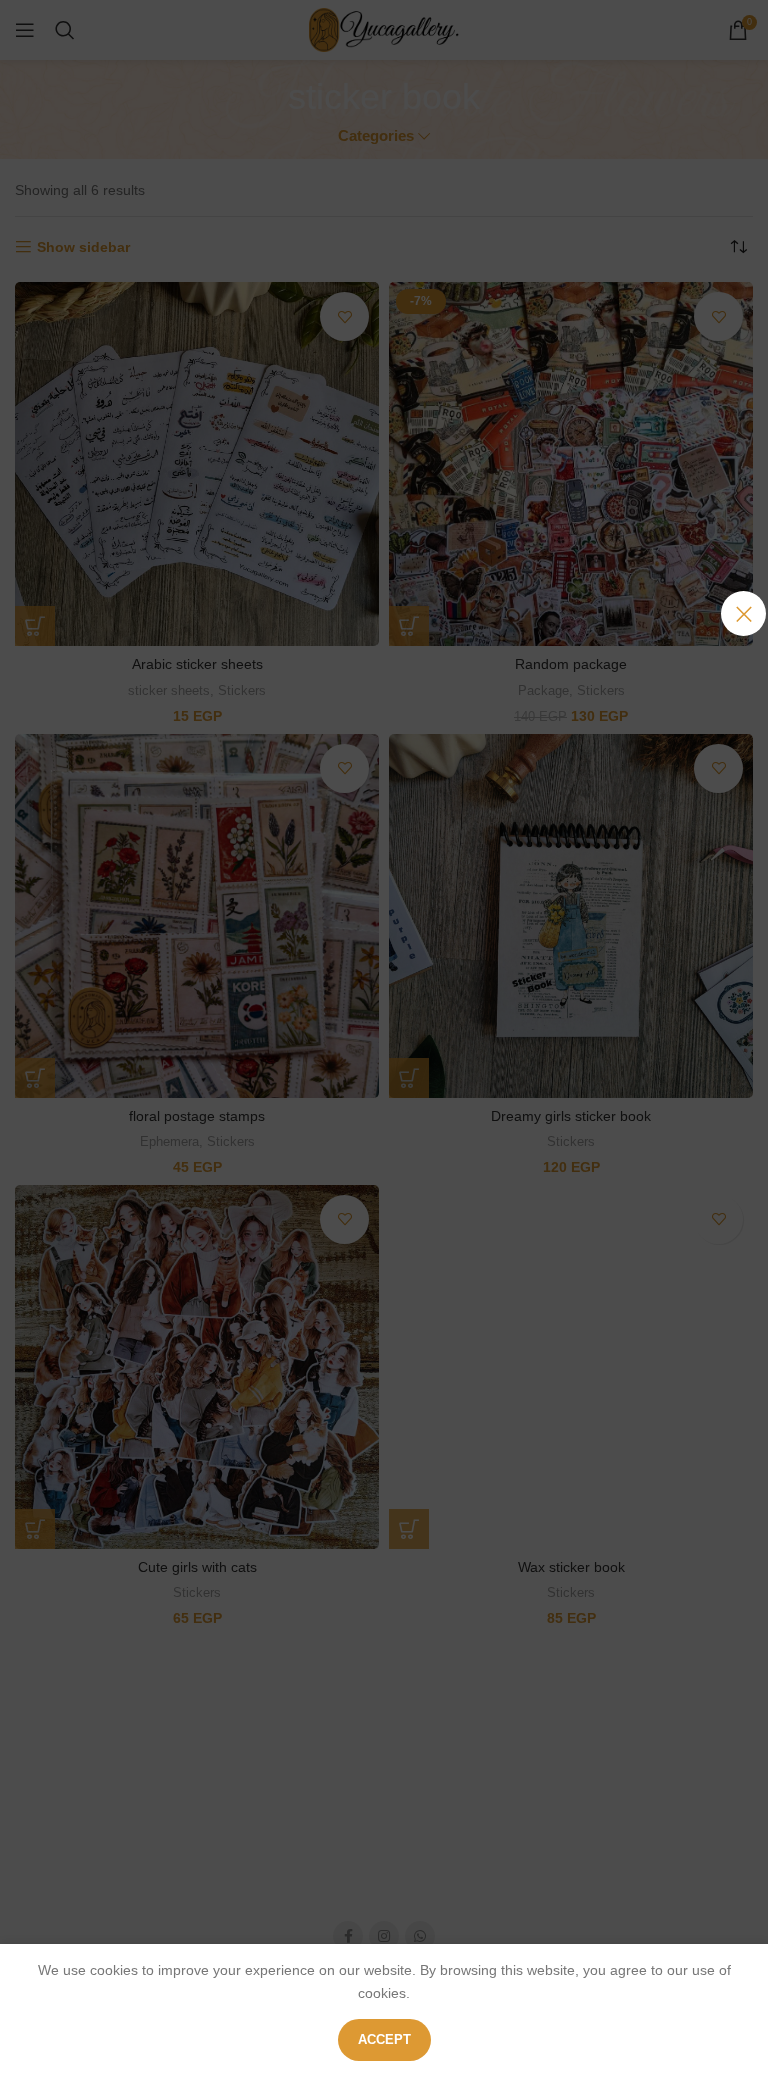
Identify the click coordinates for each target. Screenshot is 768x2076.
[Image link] (384, 1007)
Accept (384, 2039)
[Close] (743, 613)
